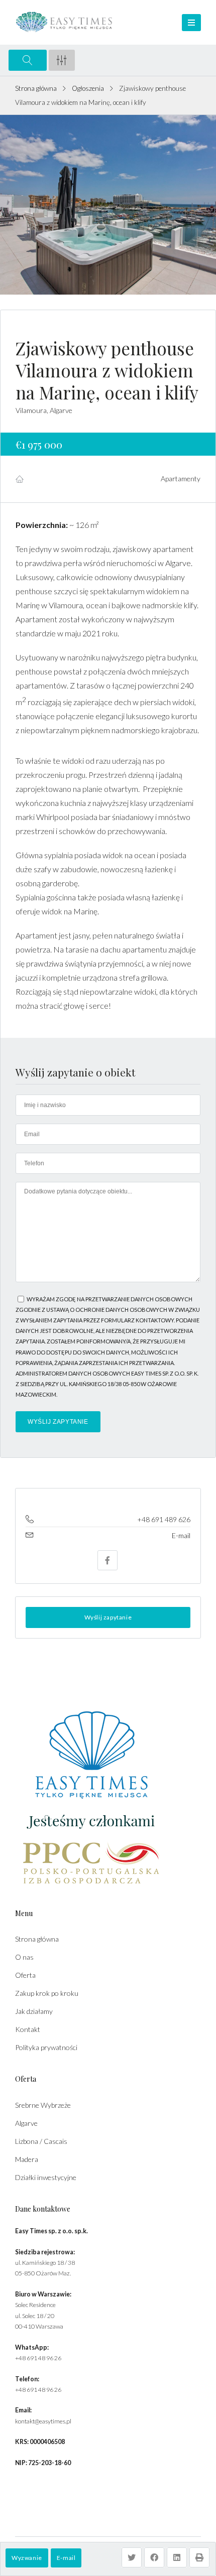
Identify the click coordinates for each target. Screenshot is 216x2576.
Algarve (26, 2123)
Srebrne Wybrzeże (43, 2105)
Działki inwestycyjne (46, 2177)
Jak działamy (34, 2011)
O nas (24, 1957)
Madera (27, 2159)
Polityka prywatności (46, 2047)
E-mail (66, 2558)
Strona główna (36, 88)
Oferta (25, 1975)
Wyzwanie (27, 2558)
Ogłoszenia (88, 88)
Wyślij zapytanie (108, 1617)
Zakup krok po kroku (47, 1993)
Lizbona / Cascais (41, 2141)
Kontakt (28, 2029)
